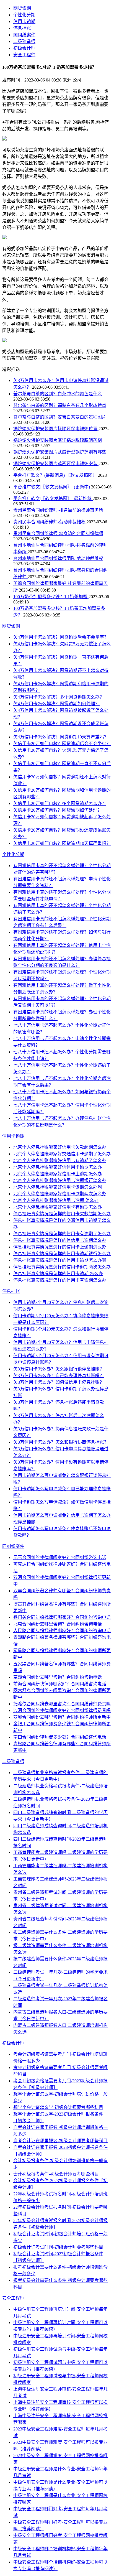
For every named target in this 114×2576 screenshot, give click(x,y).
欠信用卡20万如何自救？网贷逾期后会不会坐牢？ (62, 744)
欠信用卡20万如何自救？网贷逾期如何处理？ (58, 810)
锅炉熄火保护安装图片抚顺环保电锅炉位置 (56, 429)
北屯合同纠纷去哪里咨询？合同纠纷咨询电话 (58, 1624)
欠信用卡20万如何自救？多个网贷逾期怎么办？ (60, 803)
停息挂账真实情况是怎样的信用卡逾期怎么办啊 (60, 1260)
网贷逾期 (22, 8)
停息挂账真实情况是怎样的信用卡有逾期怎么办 (60, 1280)
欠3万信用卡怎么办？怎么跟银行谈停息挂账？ (59, 1369)
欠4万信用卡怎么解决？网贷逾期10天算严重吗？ (61, 737)
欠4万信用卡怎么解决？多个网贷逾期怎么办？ (59, 697)
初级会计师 (24, 48)
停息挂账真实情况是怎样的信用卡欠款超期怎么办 (62, 1214)
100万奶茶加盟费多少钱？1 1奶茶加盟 (51, 597)
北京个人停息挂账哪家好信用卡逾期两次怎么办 (60, 1194)
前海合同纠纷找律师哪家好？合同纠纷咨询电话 (60, 1684)
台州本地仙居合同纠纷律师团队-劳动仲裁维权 (58, 558)
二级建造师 (24, 41)
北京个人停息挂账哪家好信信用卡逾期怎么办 (58, 1167)
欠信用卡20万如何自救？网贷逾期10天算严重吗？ (62, 843)
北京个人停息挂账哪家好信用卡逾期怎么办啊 (58, 1187)
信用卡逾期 (24, 21)
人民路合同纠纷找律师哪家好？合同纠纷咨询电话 (62, 1631)
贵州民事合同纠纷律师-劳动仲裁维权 (50, 522)
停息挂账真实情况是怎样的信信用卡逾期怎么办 (60, 1240)
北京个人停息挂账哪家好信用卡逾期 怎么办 (56, 1200)
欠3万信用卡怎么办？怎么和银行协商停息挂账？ (61, 1442)
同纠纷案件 (24, 35)
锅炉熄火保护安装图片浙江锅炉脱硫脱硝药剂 (58, 440)
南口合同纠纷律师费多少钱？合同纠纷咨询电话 (60, 1737)
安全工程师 (24, 55)
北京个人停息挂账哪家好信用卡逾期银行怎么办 (60, 1180)
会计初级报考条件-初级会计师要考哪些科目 (56, 2174)
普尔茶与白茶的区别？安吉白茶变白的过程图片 (60, 417)
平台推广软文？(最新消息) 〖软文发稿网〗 (56, 475)
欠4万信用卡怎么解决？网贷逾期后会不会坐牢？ (61, 637)
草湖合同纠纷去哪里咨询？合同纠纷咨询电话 (58, 1677)
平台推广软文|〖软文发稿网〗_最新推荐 (53, 499)
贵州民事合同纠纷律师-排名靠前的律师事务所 (58, 510)
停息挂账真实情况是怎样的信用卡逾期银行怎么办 (62, 1254)
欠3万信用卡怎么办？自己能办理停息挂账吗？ (59, 1376)
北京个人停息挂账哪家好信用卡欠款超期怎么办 (60, 1147)
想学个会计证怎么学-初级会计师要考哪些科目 (58, 2107)
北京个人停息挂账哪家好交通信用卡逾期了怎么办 (62, 1154)
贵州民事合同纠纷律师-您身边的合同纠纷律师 (58, 533)
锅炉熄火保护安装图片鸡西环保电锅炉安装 (56, 464)
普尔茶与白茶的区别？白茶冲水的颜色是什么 (58, 394)
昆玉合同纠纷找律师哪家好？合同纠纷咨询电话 (60, 1557)
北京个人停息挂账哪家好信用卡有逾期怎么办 (58, 1207)
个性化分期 (24, 15)
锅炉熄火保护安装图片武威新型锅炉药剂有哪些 (60, 452)
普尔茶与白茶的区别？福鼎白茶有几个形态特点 (60, 405)
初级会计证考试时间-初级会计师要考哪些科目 (58, 2247)
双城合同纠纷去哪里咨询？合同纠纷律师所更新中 (62, 1717)
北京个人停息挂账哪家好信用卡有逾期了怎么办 (60, 1160)
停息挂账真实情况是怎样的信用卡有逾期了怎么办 (62, 1234)
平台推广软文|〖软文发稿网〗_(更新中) (52, 487)
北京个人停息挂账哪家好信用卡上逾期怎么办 (58, 1174)
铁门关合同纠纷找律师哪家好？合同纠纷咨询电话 (62, 1617)
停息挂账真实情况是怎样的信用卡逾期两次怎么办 (62, 1267)
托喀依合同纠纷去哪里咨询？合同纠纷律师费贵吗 (62, 1704)
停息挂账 (22, 28)
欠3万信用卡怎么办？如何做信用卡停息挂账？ (59, 1382)
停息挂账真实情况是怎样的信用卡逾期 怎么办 (58, 1274)
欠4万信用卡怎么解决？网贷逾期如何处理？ (56, 704)
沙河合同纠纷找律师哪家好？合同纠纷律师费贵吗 (62, 1710)
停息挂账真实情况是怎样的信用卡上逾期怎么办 (60, 1247)
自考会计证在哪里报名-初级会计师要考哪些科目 (60, 2141)
